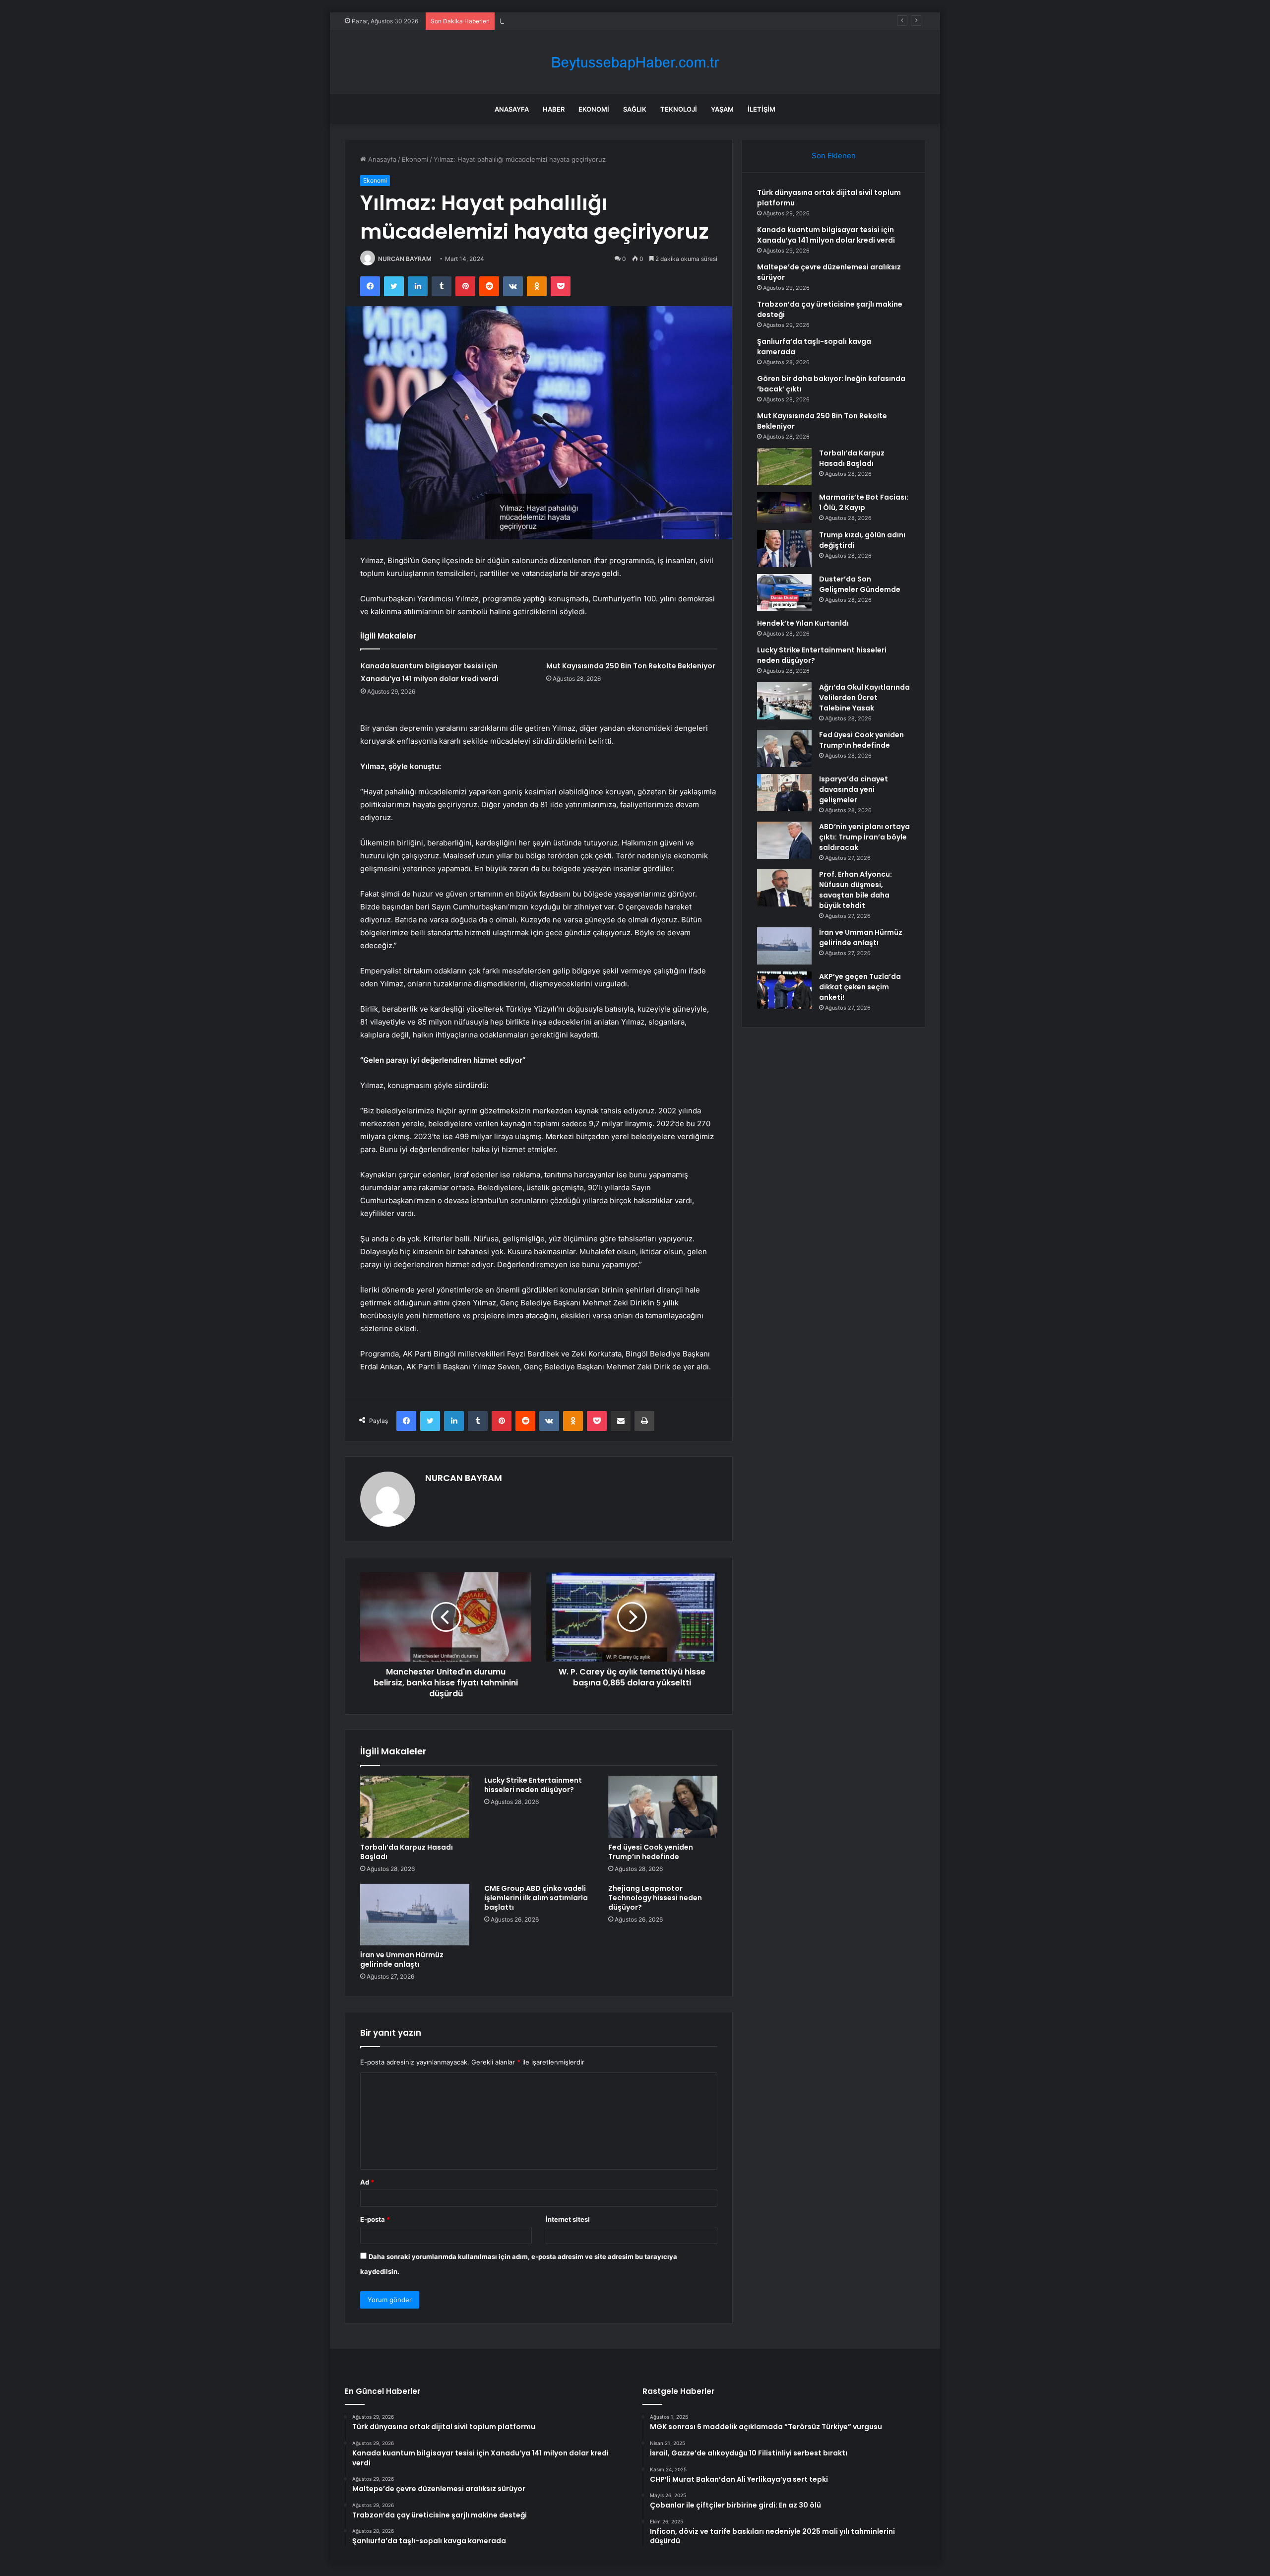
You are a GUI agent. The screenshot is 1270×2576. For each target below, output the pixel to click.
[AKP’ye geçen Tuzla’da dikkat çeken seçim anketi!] (784, 990)
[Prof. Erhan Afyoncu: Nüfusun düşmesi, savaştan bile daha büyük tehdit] (784, 888)
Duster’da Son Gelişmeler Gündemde (860, 584)
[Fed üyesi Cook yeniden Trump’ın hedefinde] (663, 1806)
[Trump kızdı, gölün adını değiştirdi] (784, 548)
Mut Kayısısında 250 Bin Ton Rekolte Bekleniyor (631, 666)
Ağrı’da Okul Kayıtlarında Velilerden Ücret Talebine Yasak (864, 698)
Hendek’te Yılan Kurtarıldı (803, 623)
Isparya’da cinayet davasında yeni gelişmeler (854, 789)
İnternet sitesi (568, 2219)
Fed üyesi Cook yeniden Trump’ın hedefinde (651, 1852)
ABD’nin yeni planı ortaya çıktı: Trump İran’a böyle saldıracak (864, 837)
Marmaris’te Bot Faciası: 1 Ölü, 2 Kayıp (864, 502)
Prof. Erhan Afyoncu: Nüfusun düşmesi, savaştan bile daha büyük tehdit (856, 890)
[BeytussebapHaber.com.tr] (635, 62)
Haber (554, 109)
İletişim (762, 109)
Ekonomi (594, 109)
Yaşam (722, 109)
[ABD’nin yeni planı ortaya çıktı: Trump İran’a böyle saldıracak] (784, 840)
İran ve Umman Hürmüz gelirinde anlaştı (402, 1960)
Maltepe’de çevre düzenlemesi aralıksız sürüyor (573, 21)
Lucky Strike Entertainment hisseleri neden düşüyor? (533, 1785)
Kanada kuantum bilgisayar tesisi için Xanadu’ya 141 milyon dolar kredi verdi (826, 235)
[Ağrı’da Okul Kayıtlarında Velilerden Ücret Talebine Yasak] (784, 701)
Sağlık (635, 109)
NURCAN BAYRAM (405, 259)
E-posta (375, 2219)
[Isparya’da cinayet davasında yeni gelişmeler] (784, 793)
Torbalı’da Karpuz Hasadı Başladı (407, 1852)
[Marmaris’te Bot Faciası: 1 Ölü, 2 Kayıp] (784, 508)
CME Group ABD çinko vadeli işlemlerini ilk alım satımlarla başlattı (536, 1898)
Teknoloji (679, 109)
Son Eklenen (834, 156)
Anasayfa (512, 109)
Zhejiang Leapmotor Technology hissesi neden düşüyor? (655, 1898)
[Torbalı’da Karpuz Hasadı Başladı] (415, 1806)
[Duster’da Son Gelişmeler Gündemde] (784, 593)
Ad (367, 2182)
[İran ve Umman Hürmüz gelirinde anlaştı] (415, 1915)
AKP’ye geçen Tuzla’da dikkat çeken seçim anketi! (860, 987)
